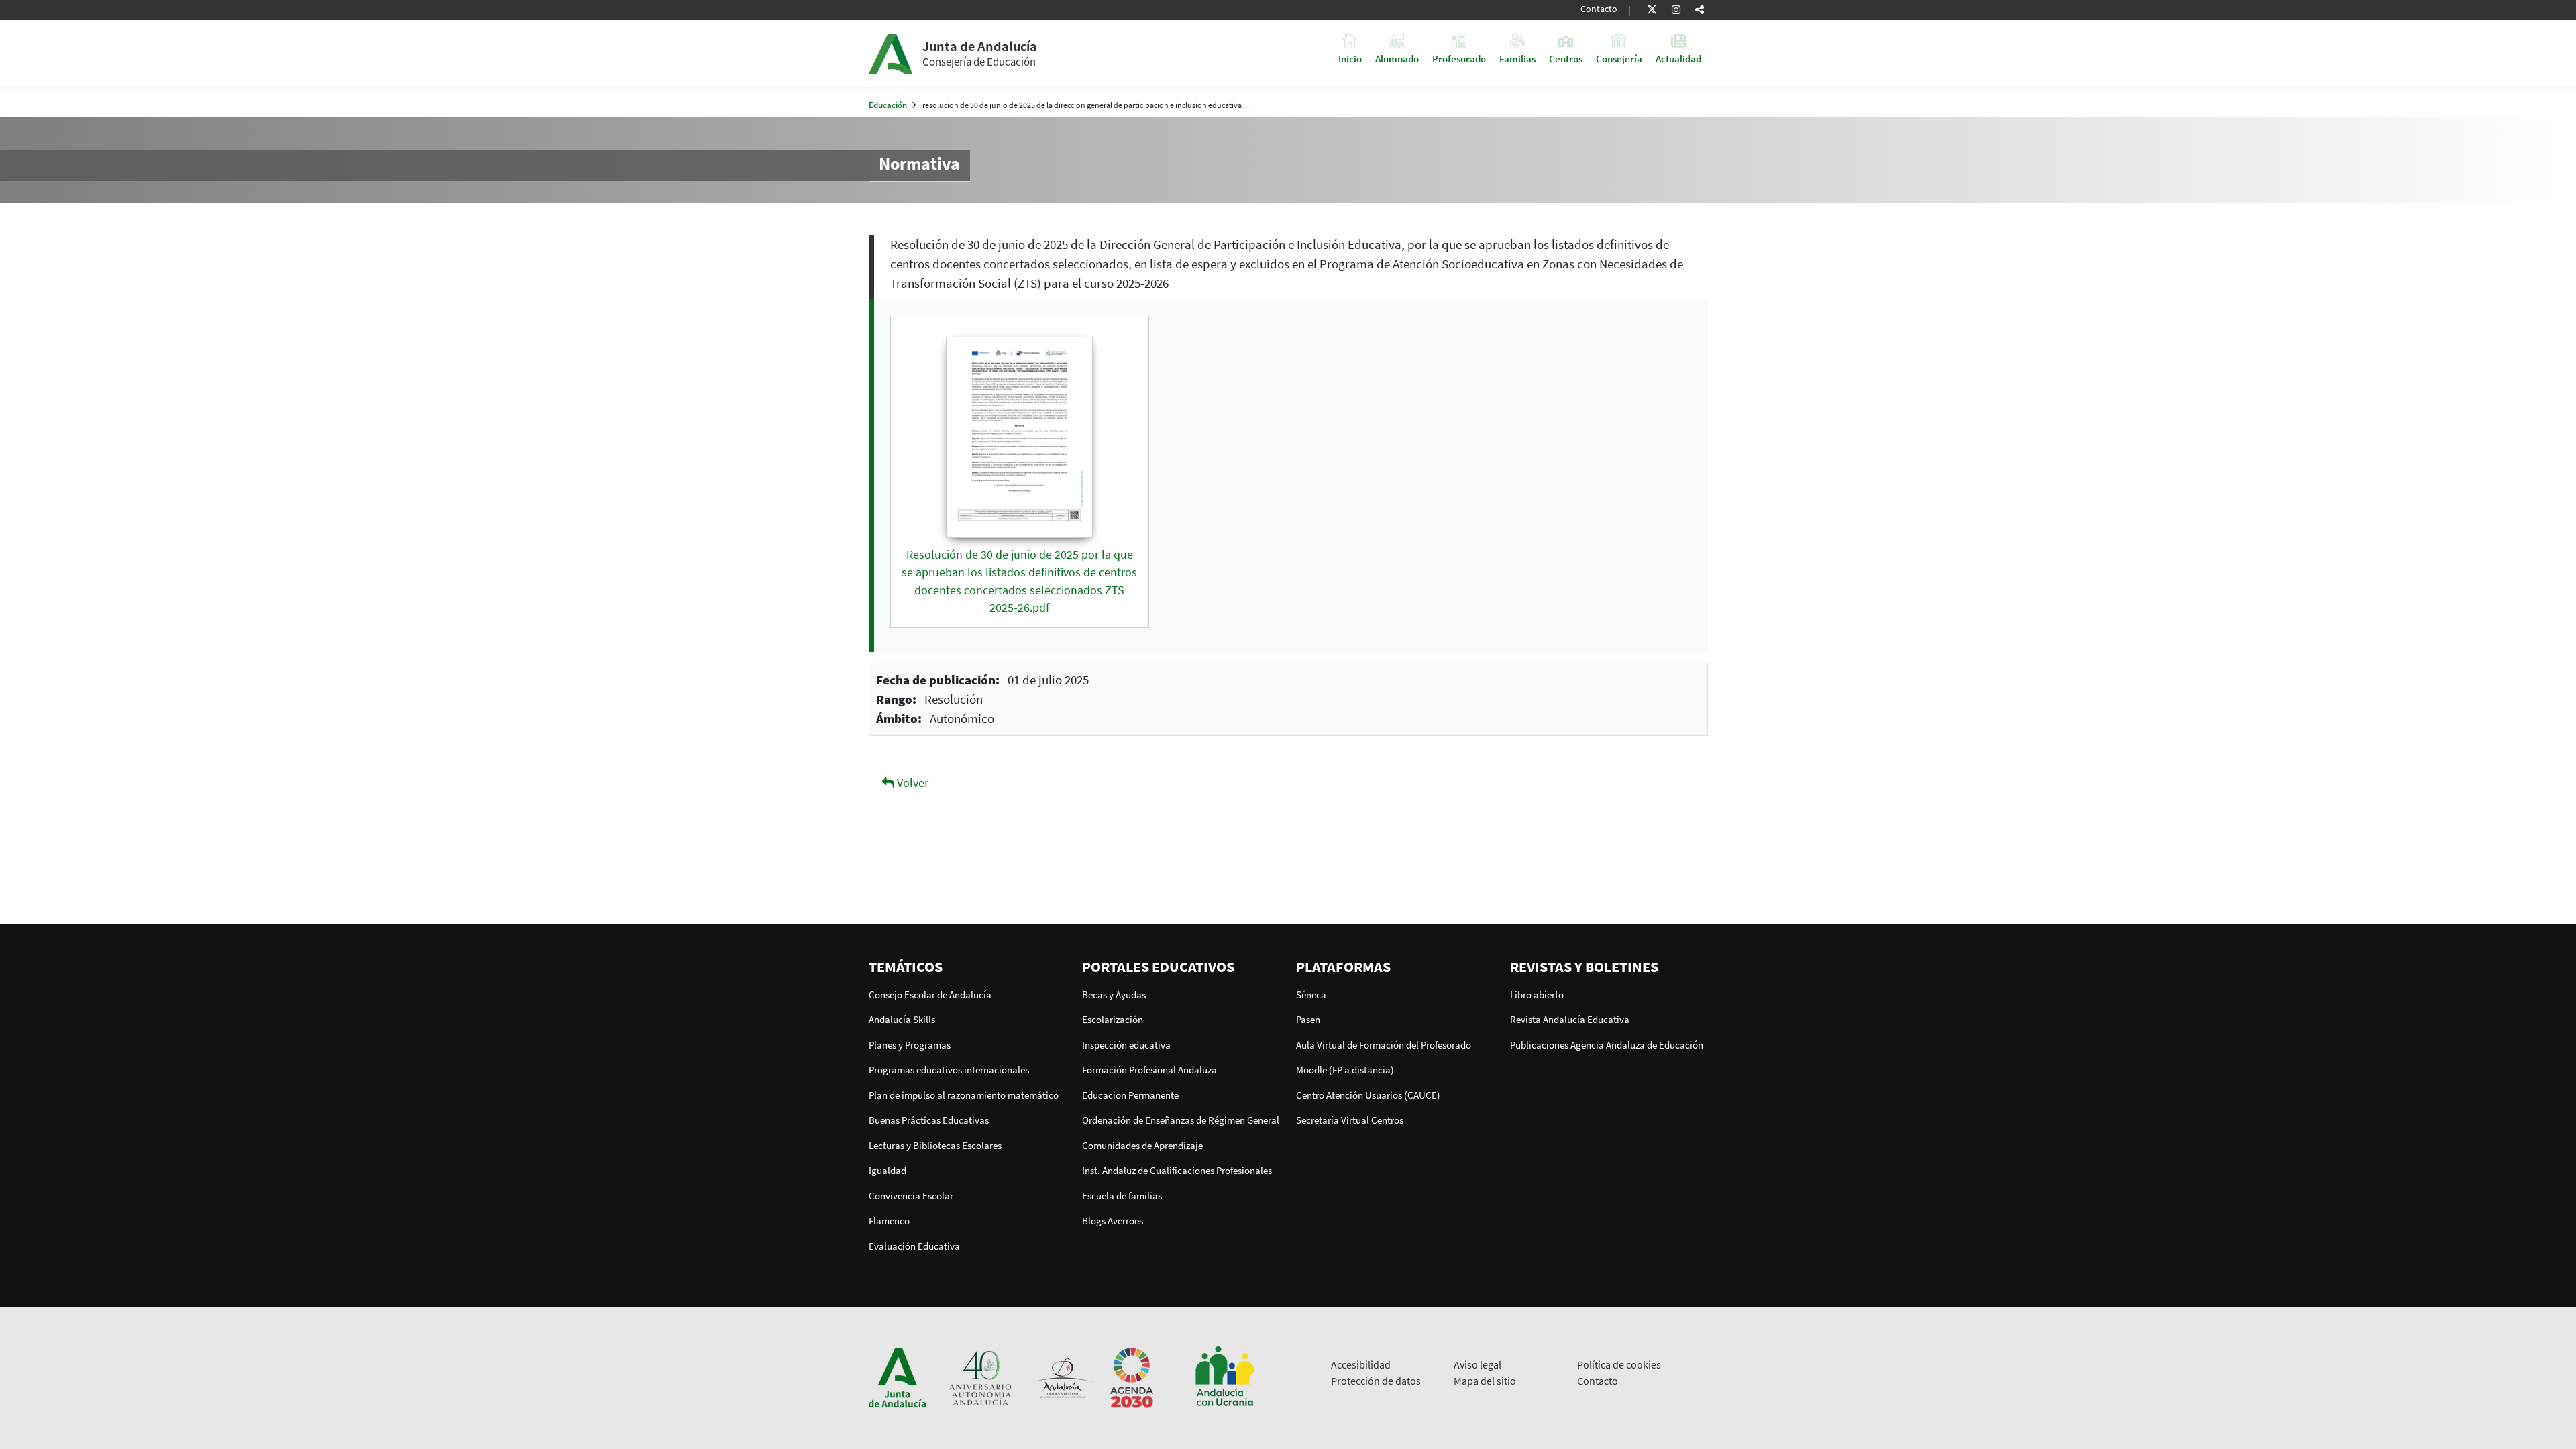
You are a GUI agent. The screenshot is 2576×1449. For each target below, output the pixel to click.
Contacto (1599, 9)
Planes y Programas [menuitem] (910, 1045)
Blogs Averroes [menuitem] (1113, 1221)
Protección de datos (1376, 1381)
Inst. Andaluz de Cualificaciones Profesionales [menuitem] (1177, 1170)
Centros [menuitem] (1566, 58)
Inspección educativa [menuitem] (1126, 1045)
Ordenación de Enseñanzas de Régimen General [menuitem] (1181, 1120)
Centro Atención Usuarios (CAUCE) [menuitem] (1368, 1095)
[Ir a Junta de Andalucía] (898, 1377)
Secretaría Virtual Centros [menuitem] (1350, 1120)
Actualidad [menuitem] (1678, 58)
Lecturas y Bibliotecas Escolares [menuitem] (935, 1145)
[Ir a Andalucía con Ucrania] (1224, 1377)
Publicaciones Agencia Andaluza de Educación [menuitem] (1607, 1045)
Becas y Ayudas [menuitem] (1114, 995)
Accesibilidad (1361, 1364)
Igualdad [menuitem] (888, 1170)
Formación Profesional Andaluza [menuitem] (1149, 1070)
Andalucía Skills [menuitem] (902, 1019)
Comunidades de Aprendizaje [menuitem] (1142, 1145)
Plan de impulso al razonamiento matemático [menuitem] (964, 1095)
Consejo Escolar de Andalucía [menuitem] (930, 995)
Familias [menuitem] (1517, 58)
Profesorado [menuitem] (1459, 58)
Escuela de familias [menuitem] (1122, 1196)
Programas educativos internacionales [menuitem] (949, 1070)
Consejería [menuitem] (1619, 58)
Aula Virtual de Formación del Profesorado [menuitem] (1384, 1045)
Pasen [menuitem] (1308, 1019)
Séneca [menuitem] (1311, 995)
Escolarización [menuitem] (1113, 1019)
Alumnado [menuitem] (1397, 58)
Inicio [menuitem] (1350, 58)
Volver (911, 783)
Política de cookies (1619, 1364)
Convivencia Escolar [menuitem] (911, 1196)
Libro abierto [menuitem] (1537, 995)
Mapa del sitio (1485, 1381)
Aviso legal (1478, 1364)
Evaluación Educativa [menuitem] (914, 1246)
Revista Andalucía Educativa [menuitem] (1570, 1019)
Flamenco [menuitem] (889, 1221)
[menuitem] (968, 967)
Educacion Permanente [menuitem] (1130, 1095)
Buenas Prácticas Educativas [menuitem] (929, 1120)
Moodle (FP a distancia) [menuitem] (1345, 1070)
